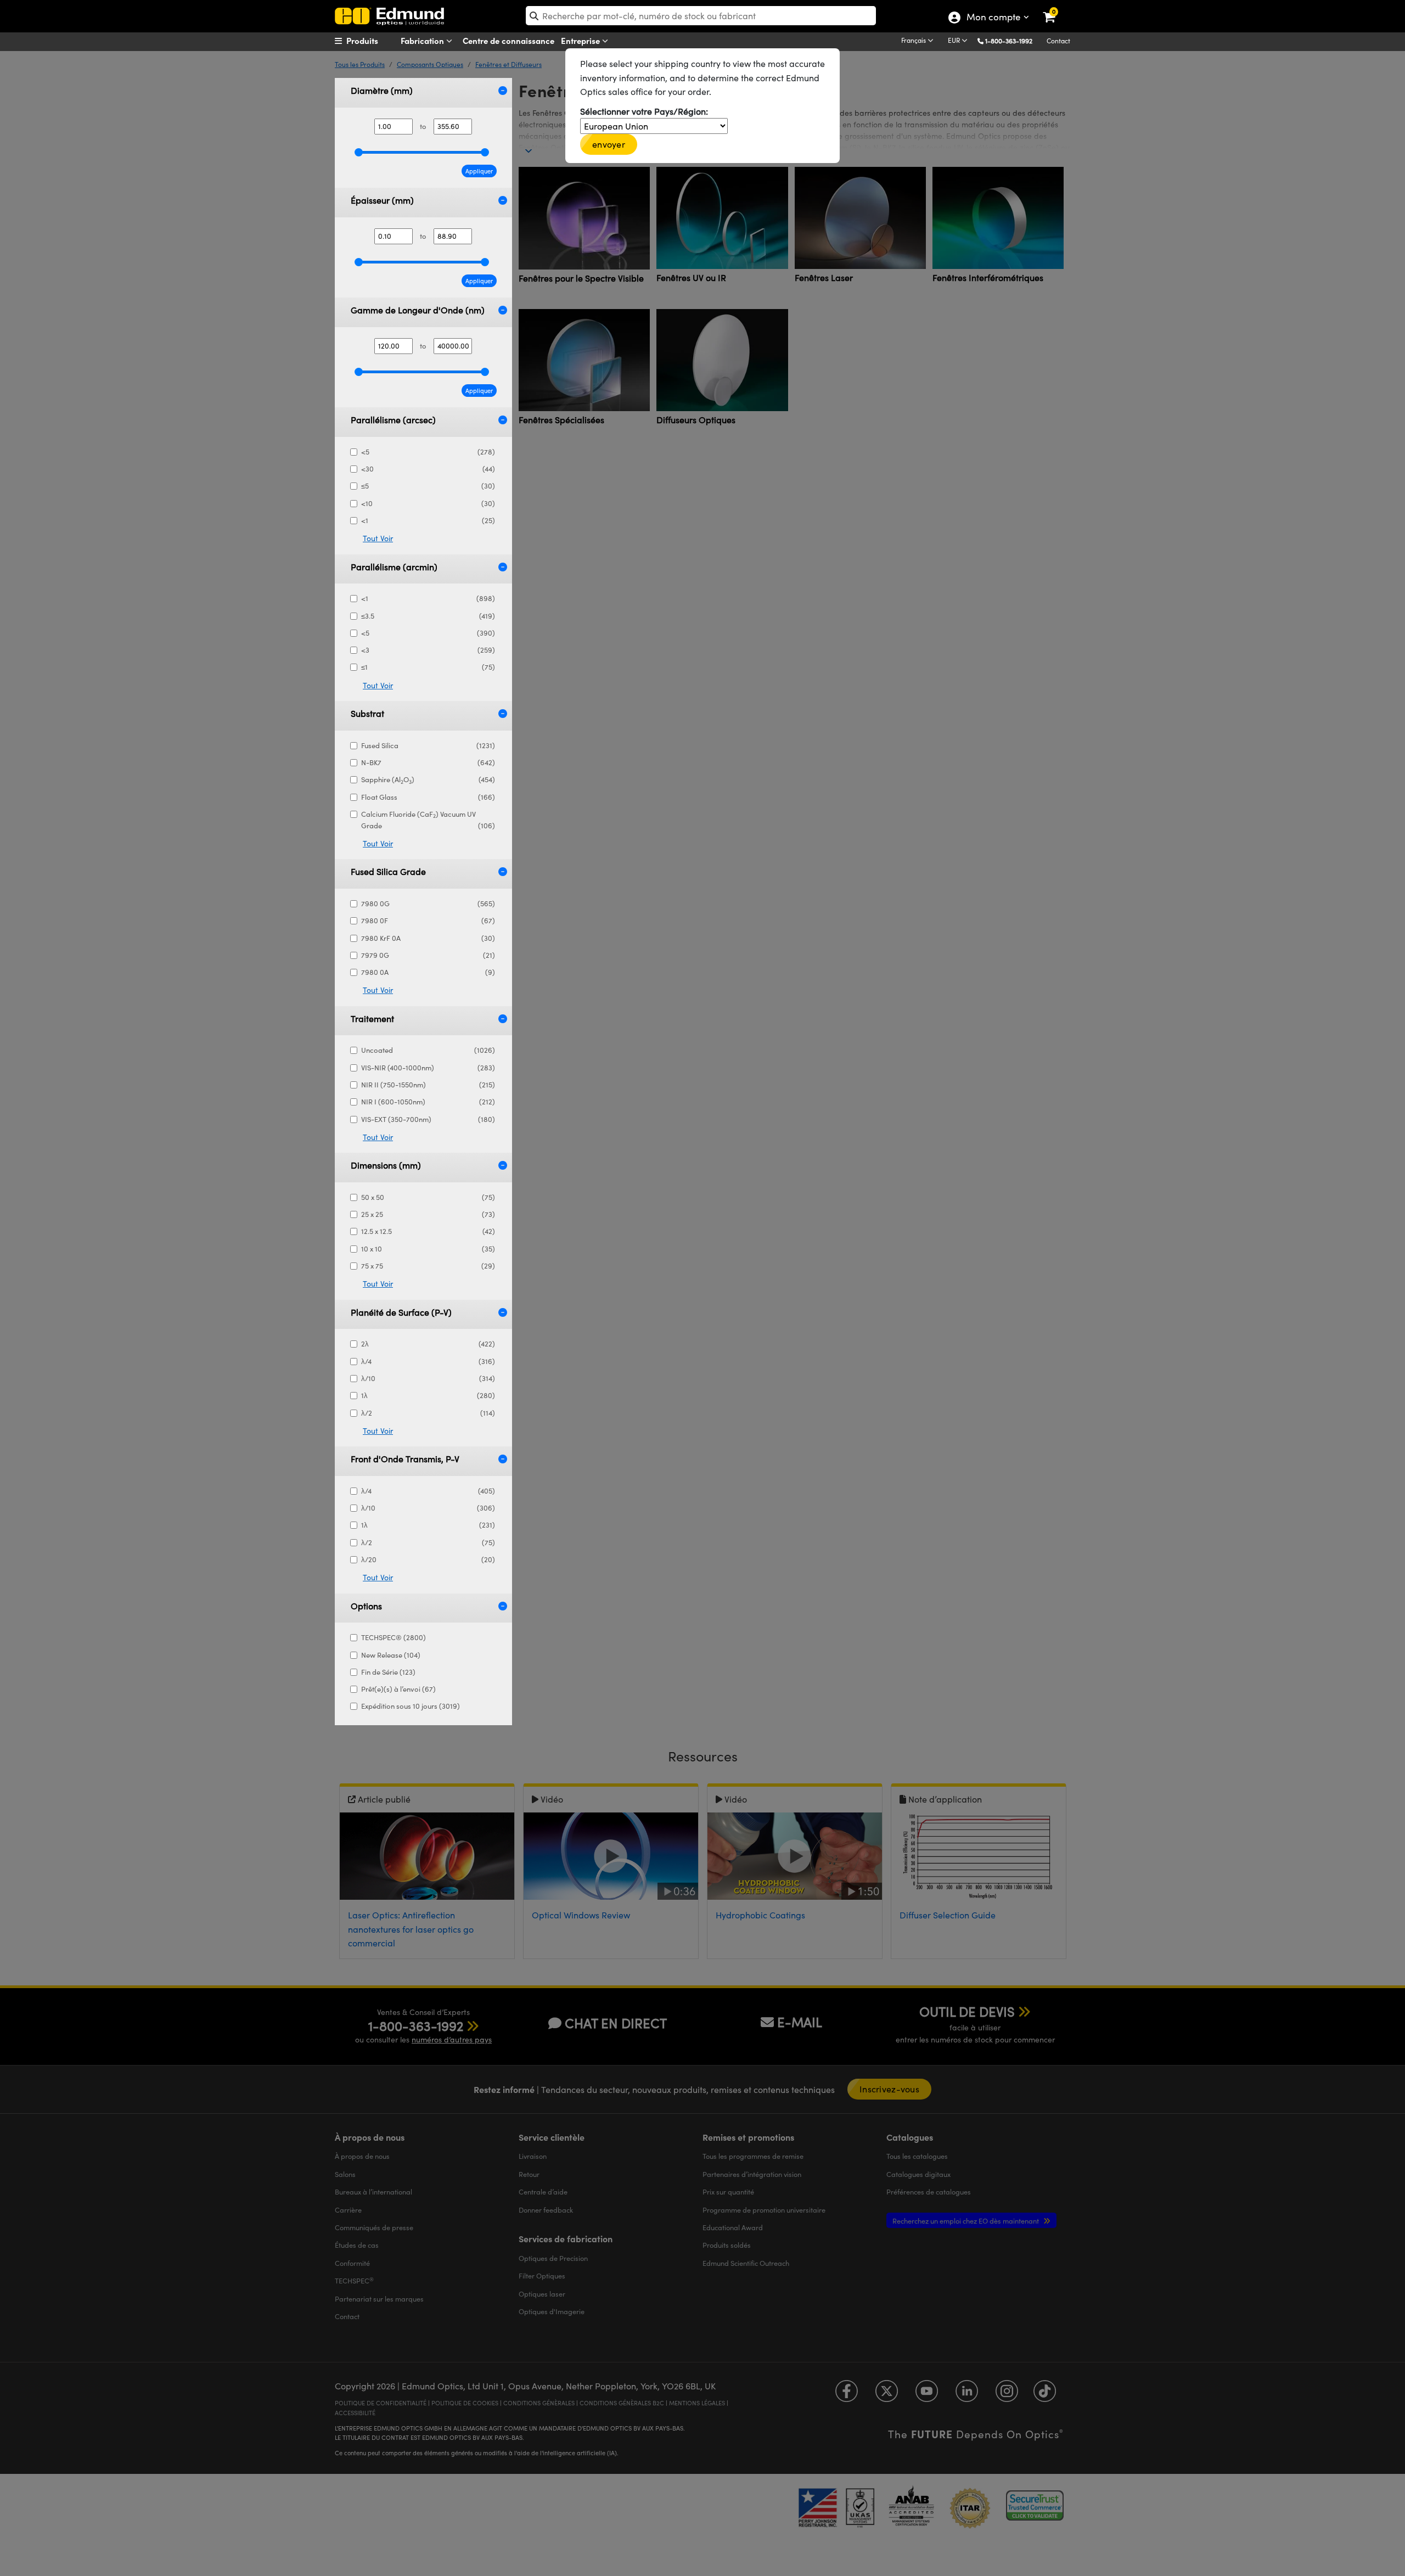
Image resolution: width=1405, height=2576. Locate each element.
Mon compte (993, 18)
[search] (701, 16)
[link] (1056, 8)
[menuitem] (376, 41)
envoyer (609, 144)
